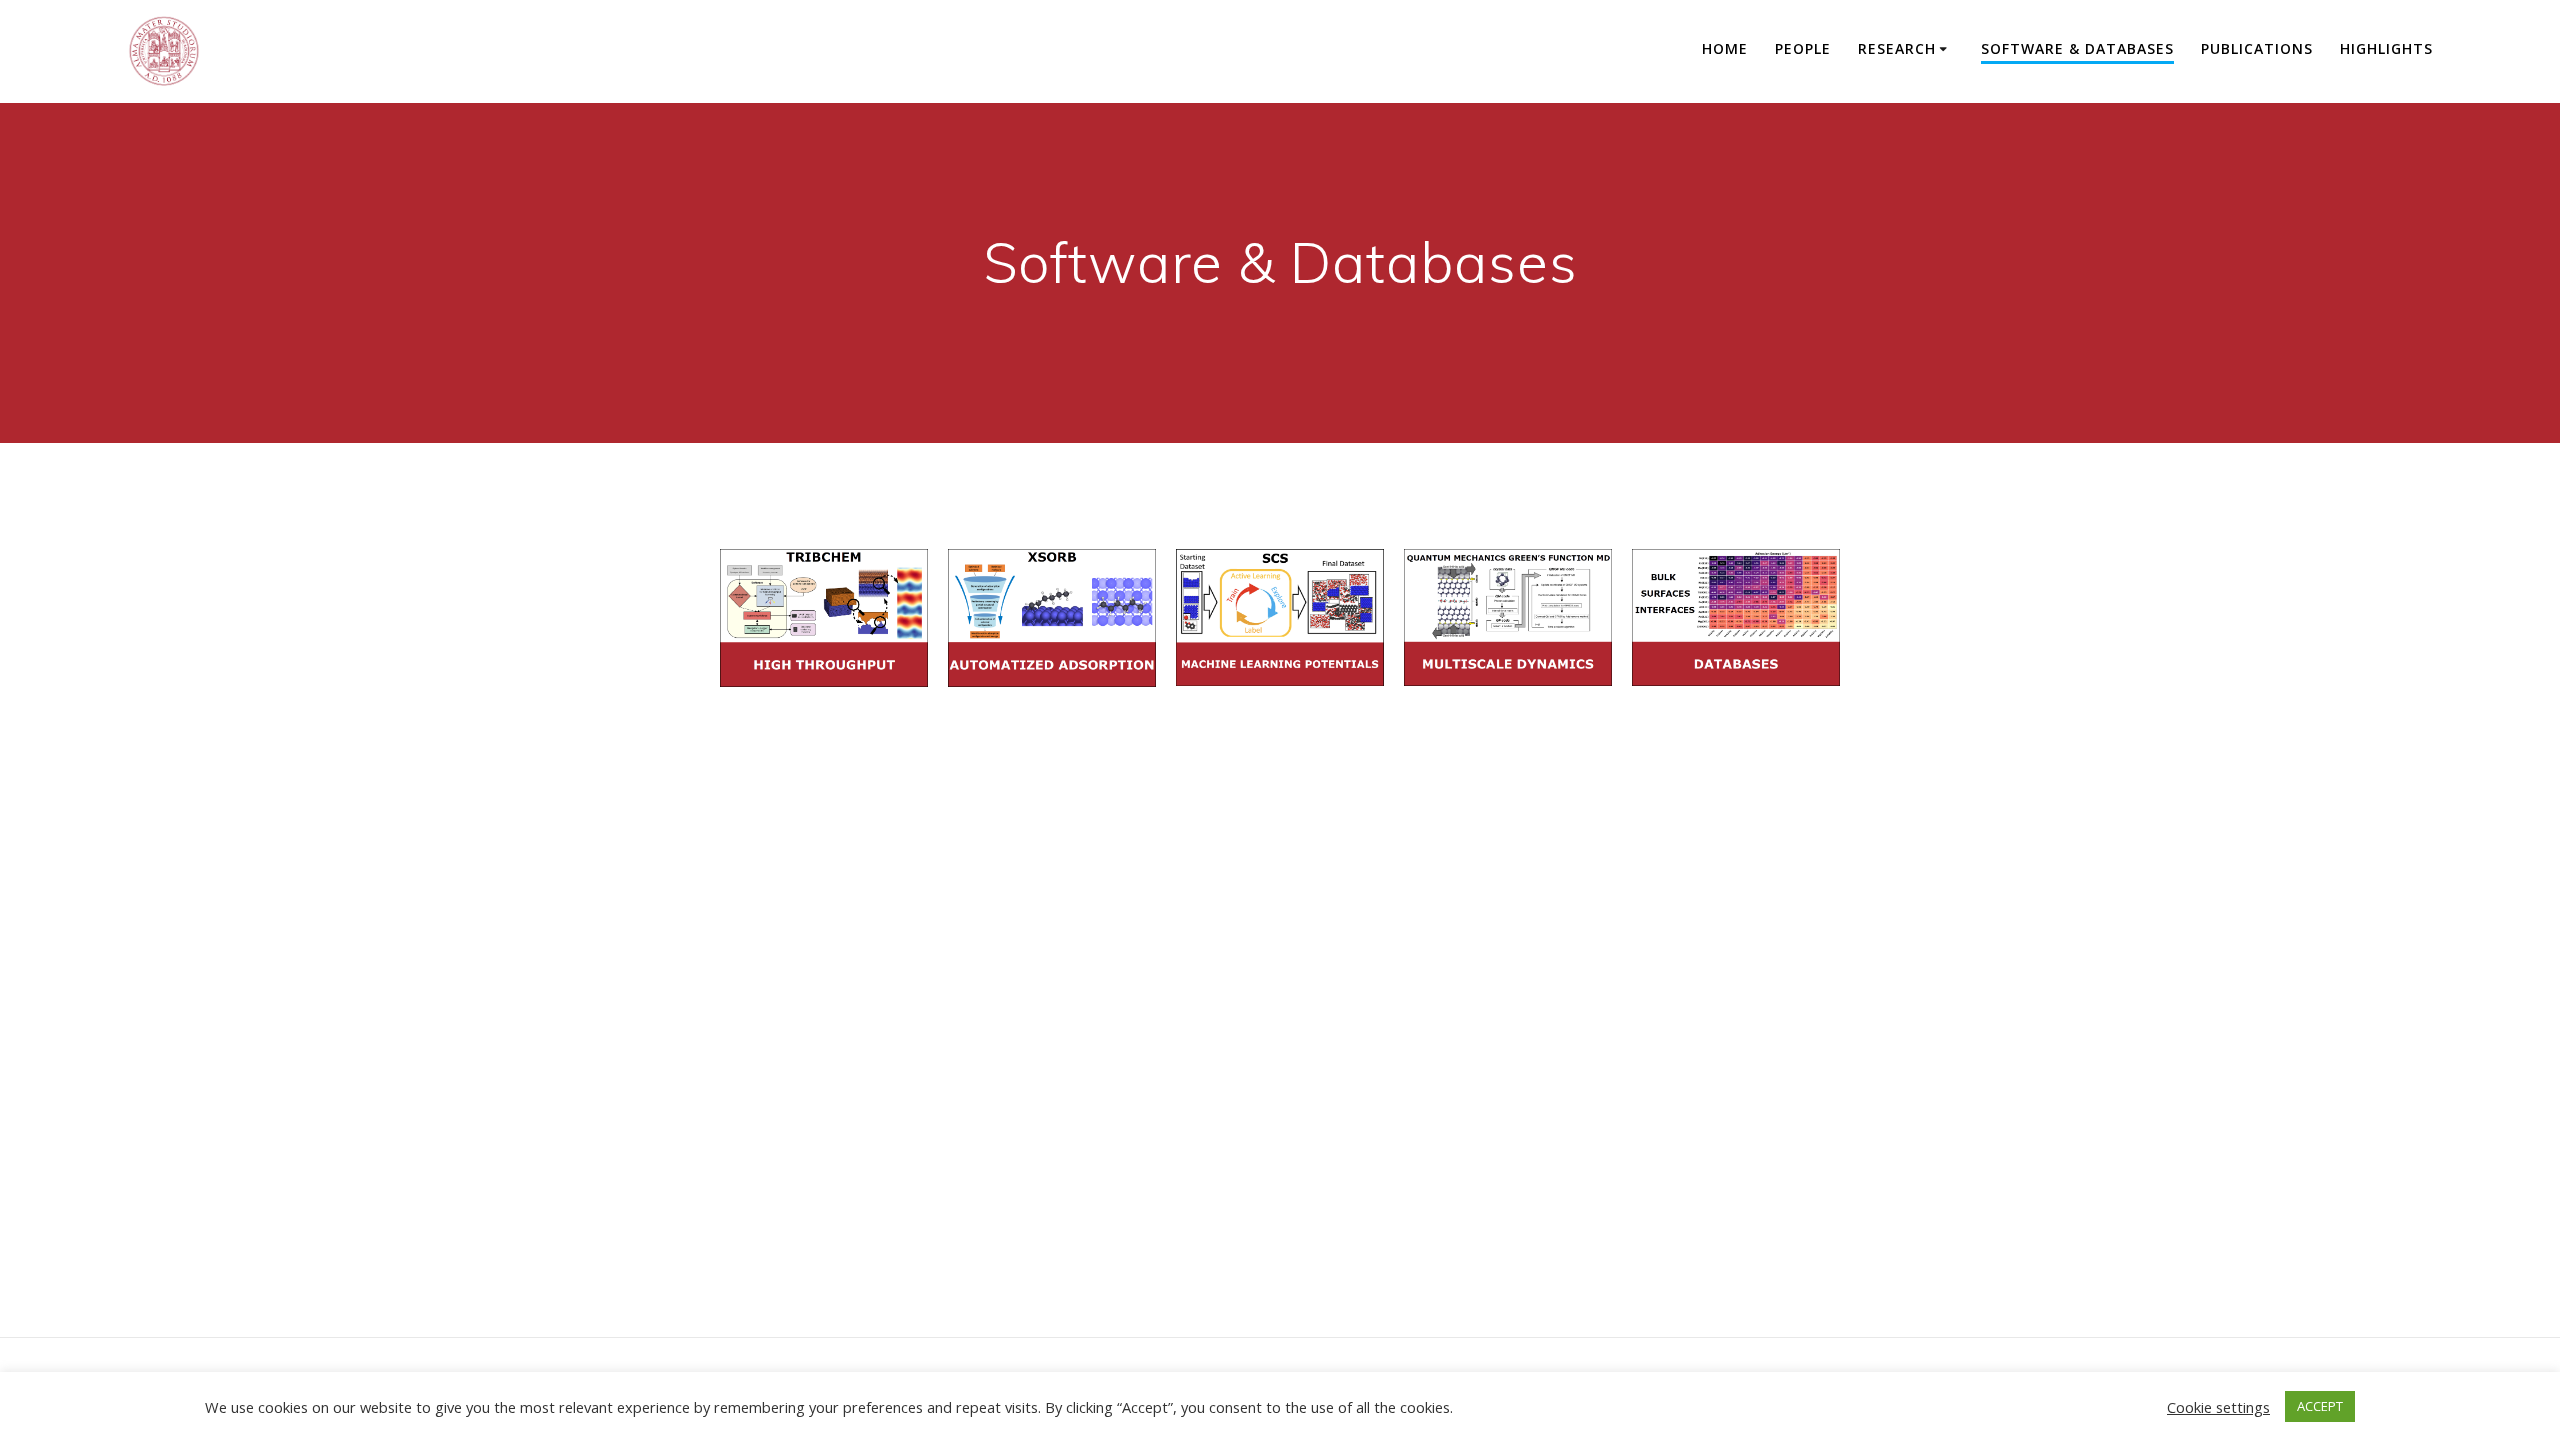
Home (1725, 48)
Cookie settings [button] (2218, 1407)
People (1803, 48)
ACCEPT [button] (2320, 1406)
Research (1897, 48)
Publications (2257, 48)
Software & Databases (2077, 48)
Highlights (2386, 48)
